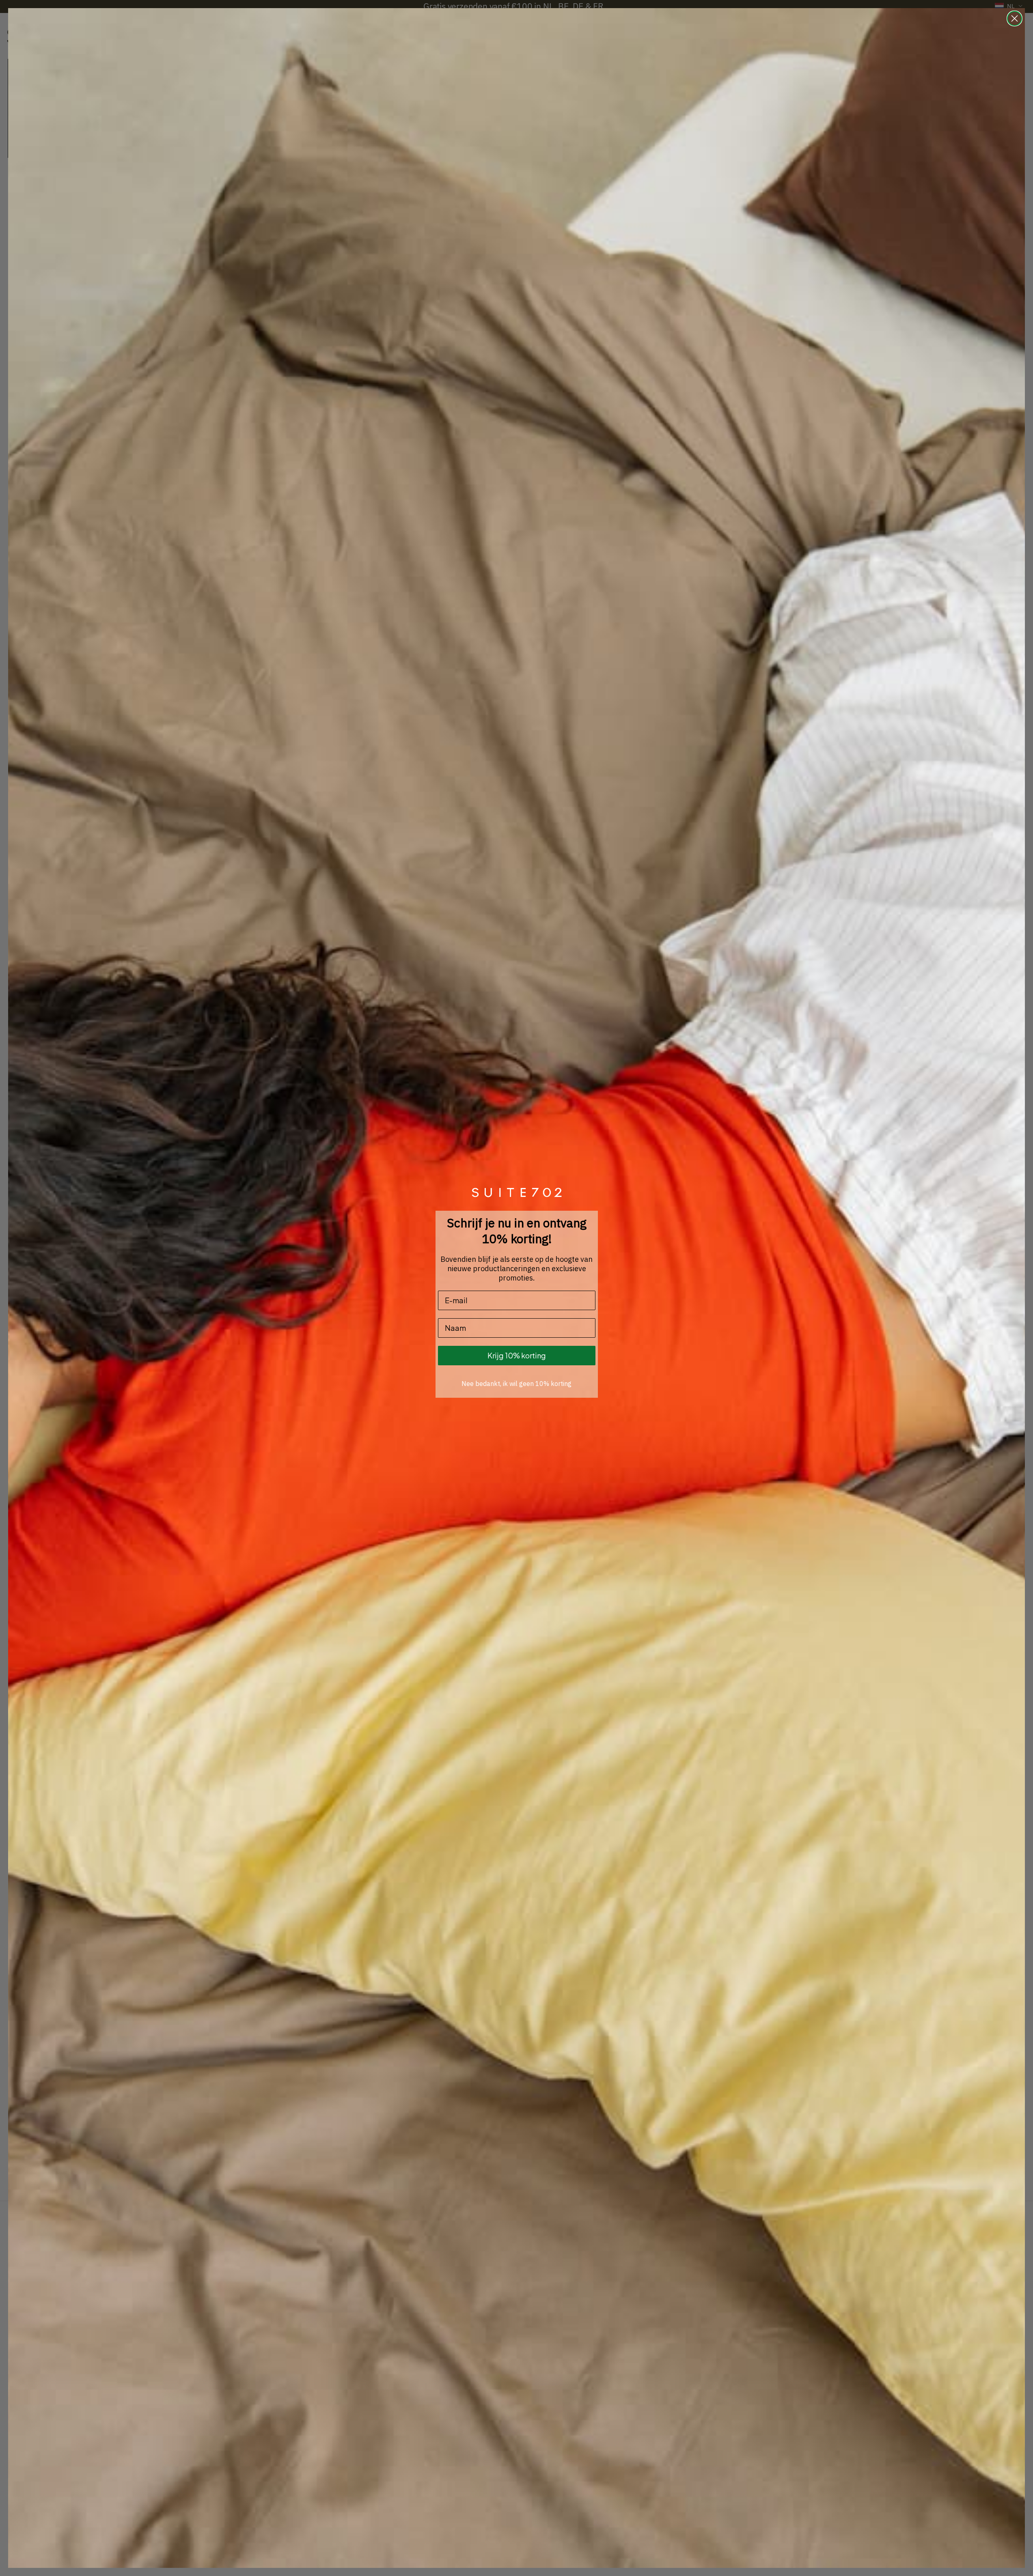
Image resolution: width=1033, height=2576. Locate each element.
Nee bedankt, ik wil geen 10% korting (516, 1384)
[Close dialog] (1015, 18)
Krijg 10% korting (517, 1355)
